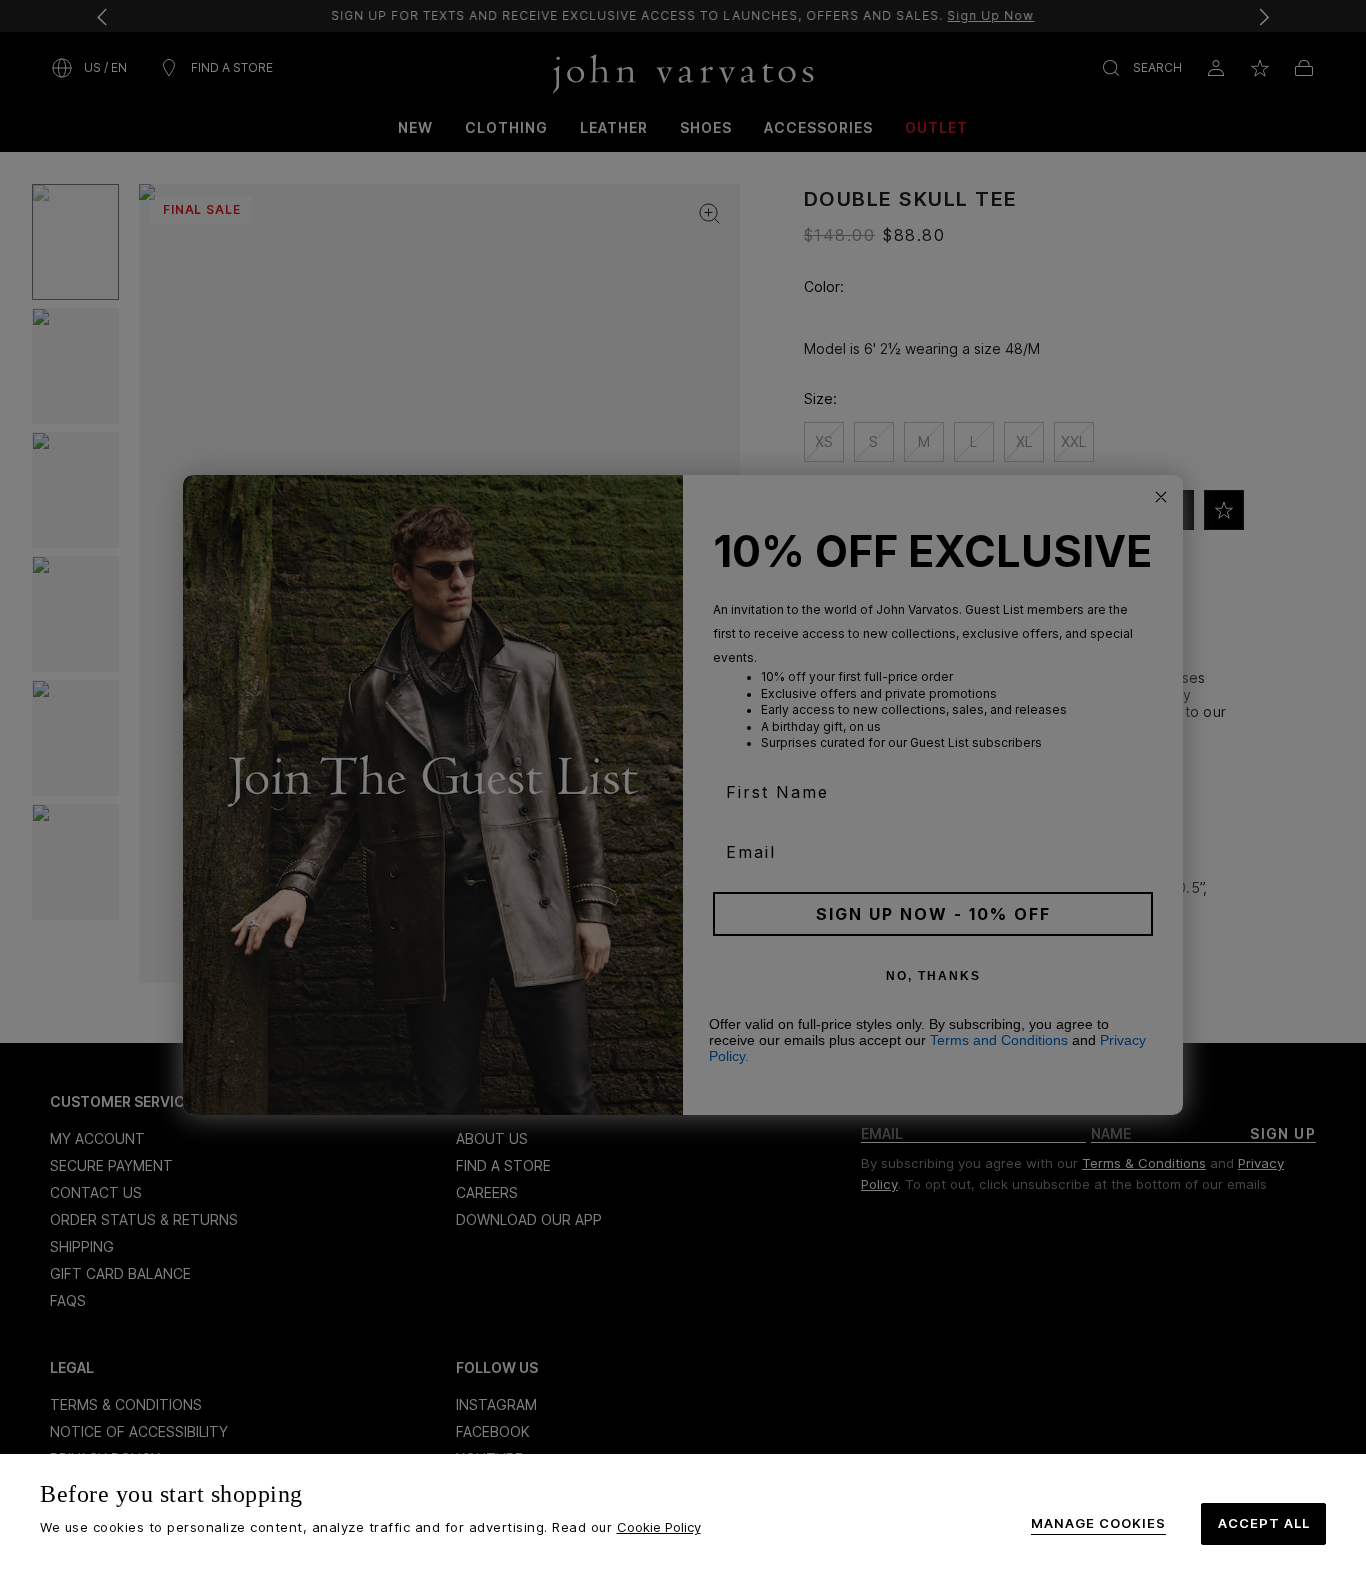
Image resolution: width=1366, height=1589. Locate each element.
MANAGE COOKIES (1098, 1523)
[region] (683, 1521)
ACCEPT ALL (1264, 1523)
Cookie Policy (659, 1527)
